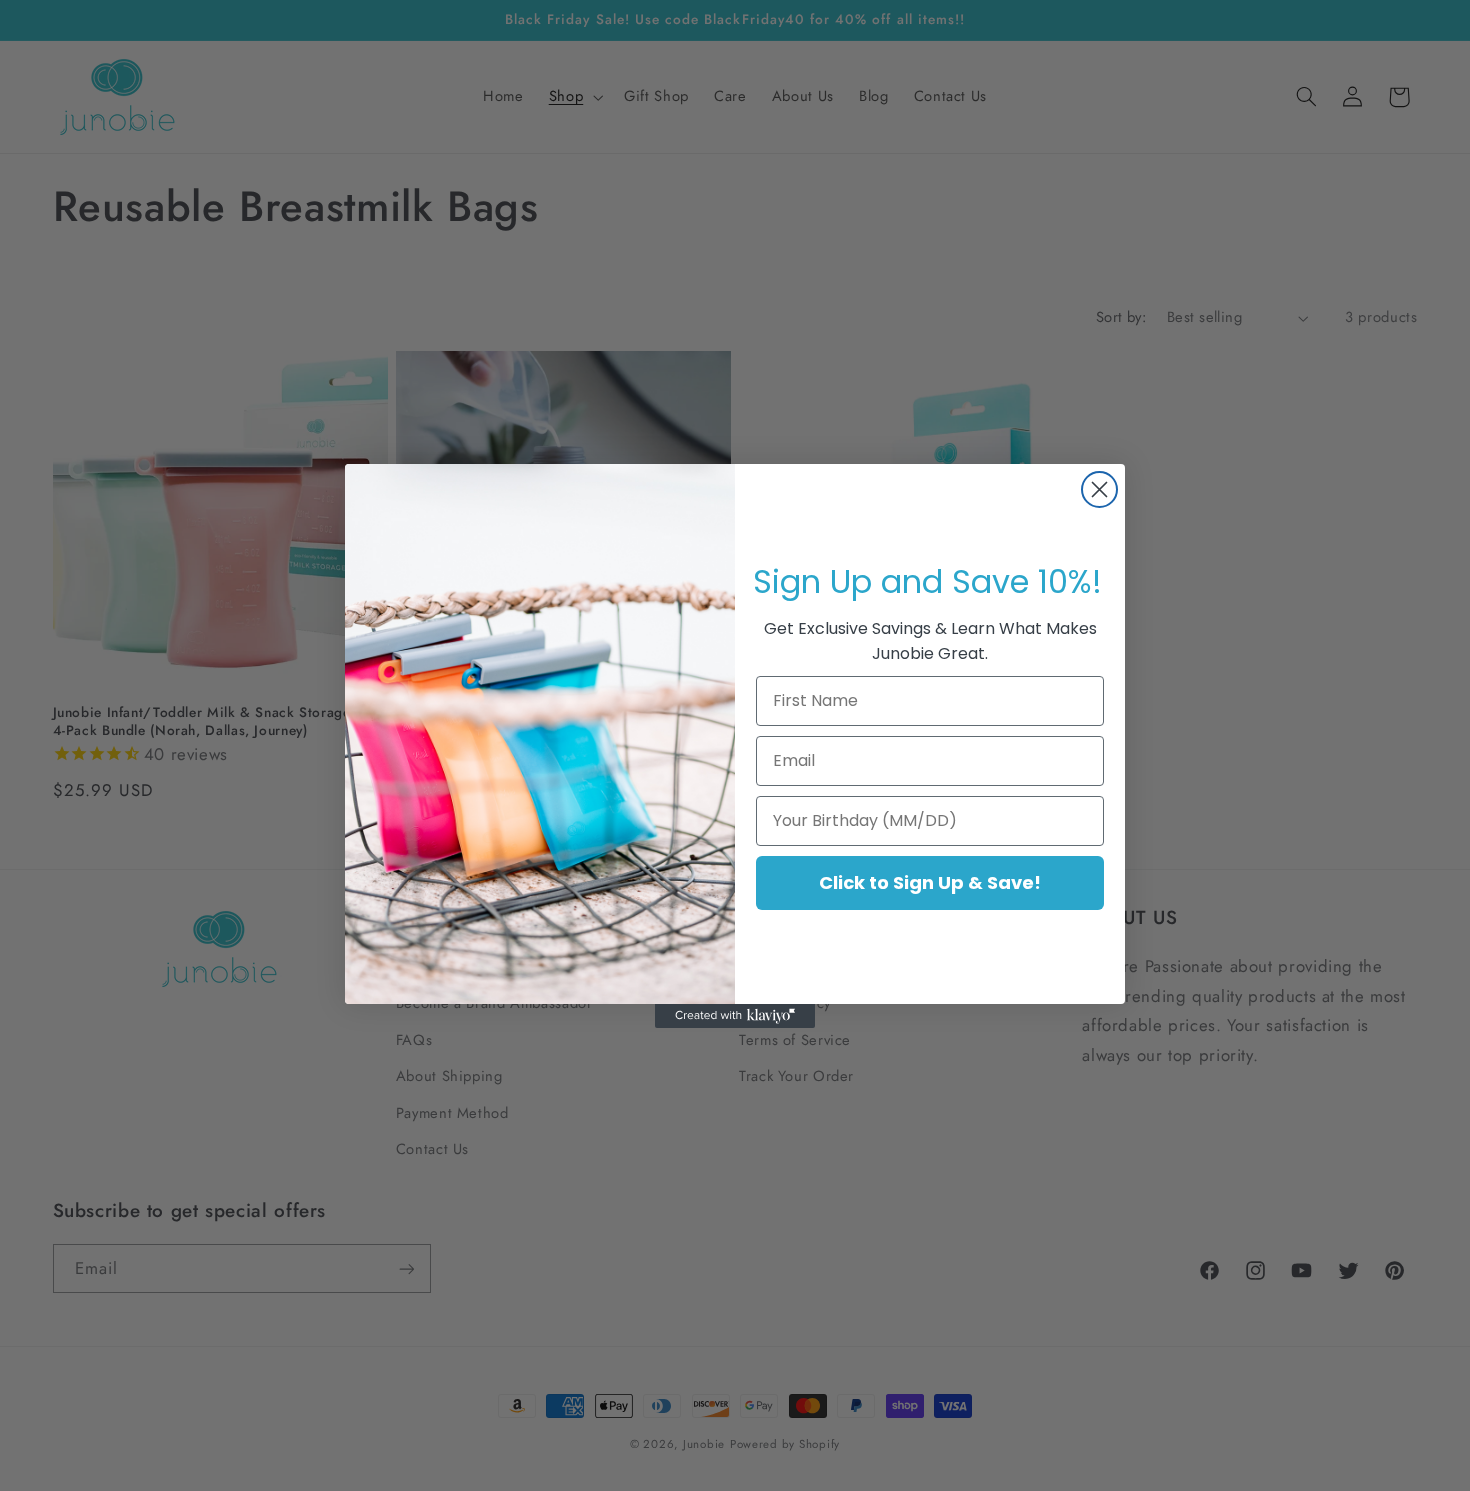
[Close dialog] (1099, 489)
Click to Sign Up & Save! (930, 882)
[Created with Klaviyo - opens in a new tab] (735, 1016)
